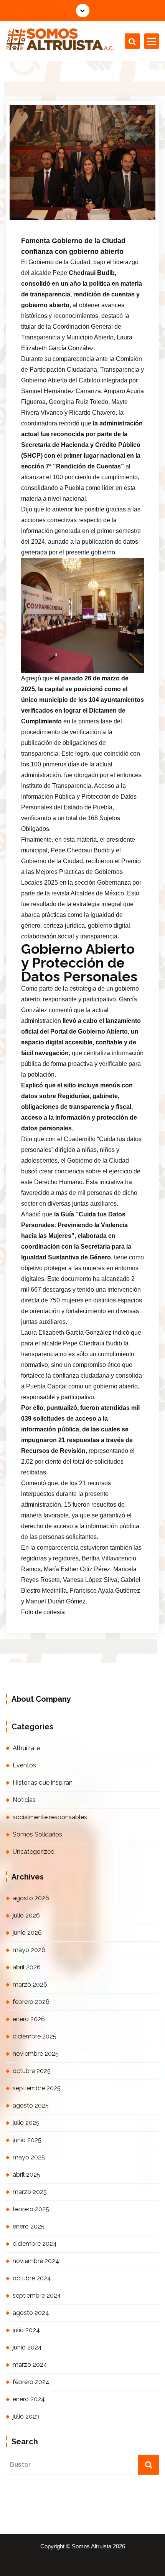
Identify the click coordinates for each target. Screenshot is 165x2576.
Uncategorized (34, 1852)
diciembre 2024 (35, 2244)
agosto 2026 (31, 1898)
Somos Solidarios (37, 1834)
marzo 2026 (30, 1985)
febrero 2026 (31, 2002)
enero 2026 (29, 2019)
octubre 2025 (32, 2071)
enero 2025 (29, 2226)
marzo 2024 (30, 2365)
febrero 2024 (31, 2382)
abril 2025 (26, 2175)
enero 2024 (29, 2399)
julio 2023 (26, 2416)
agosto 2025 (31, 2105)
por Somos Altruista (102, 208)
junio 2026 (27, 1933)
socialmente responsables (50, 1817)
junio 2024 (27, 2347)
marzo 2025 (30, 2192)
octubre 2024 (32, 2278)
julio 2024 (26, 2330)
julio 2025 (26, 2123)
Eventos (24, 1765)
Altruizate (26, 1748)
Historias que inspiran (43, 1783)
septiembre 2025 (37, 2088)
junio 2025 (27, 2140)
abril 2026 (27, 1967)
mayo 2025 (29, 2157)
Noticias (45, 218)
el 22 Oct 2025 (51, 208)
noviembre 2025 (36, 2054)
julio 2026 (26, 1915)
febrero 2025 (31, 2209)
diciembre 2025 (35, 2036)
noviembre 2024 (36, 2261)
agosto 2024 (31, 2313)
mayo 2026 (29, 1950)
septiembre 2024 (37, 2296)
